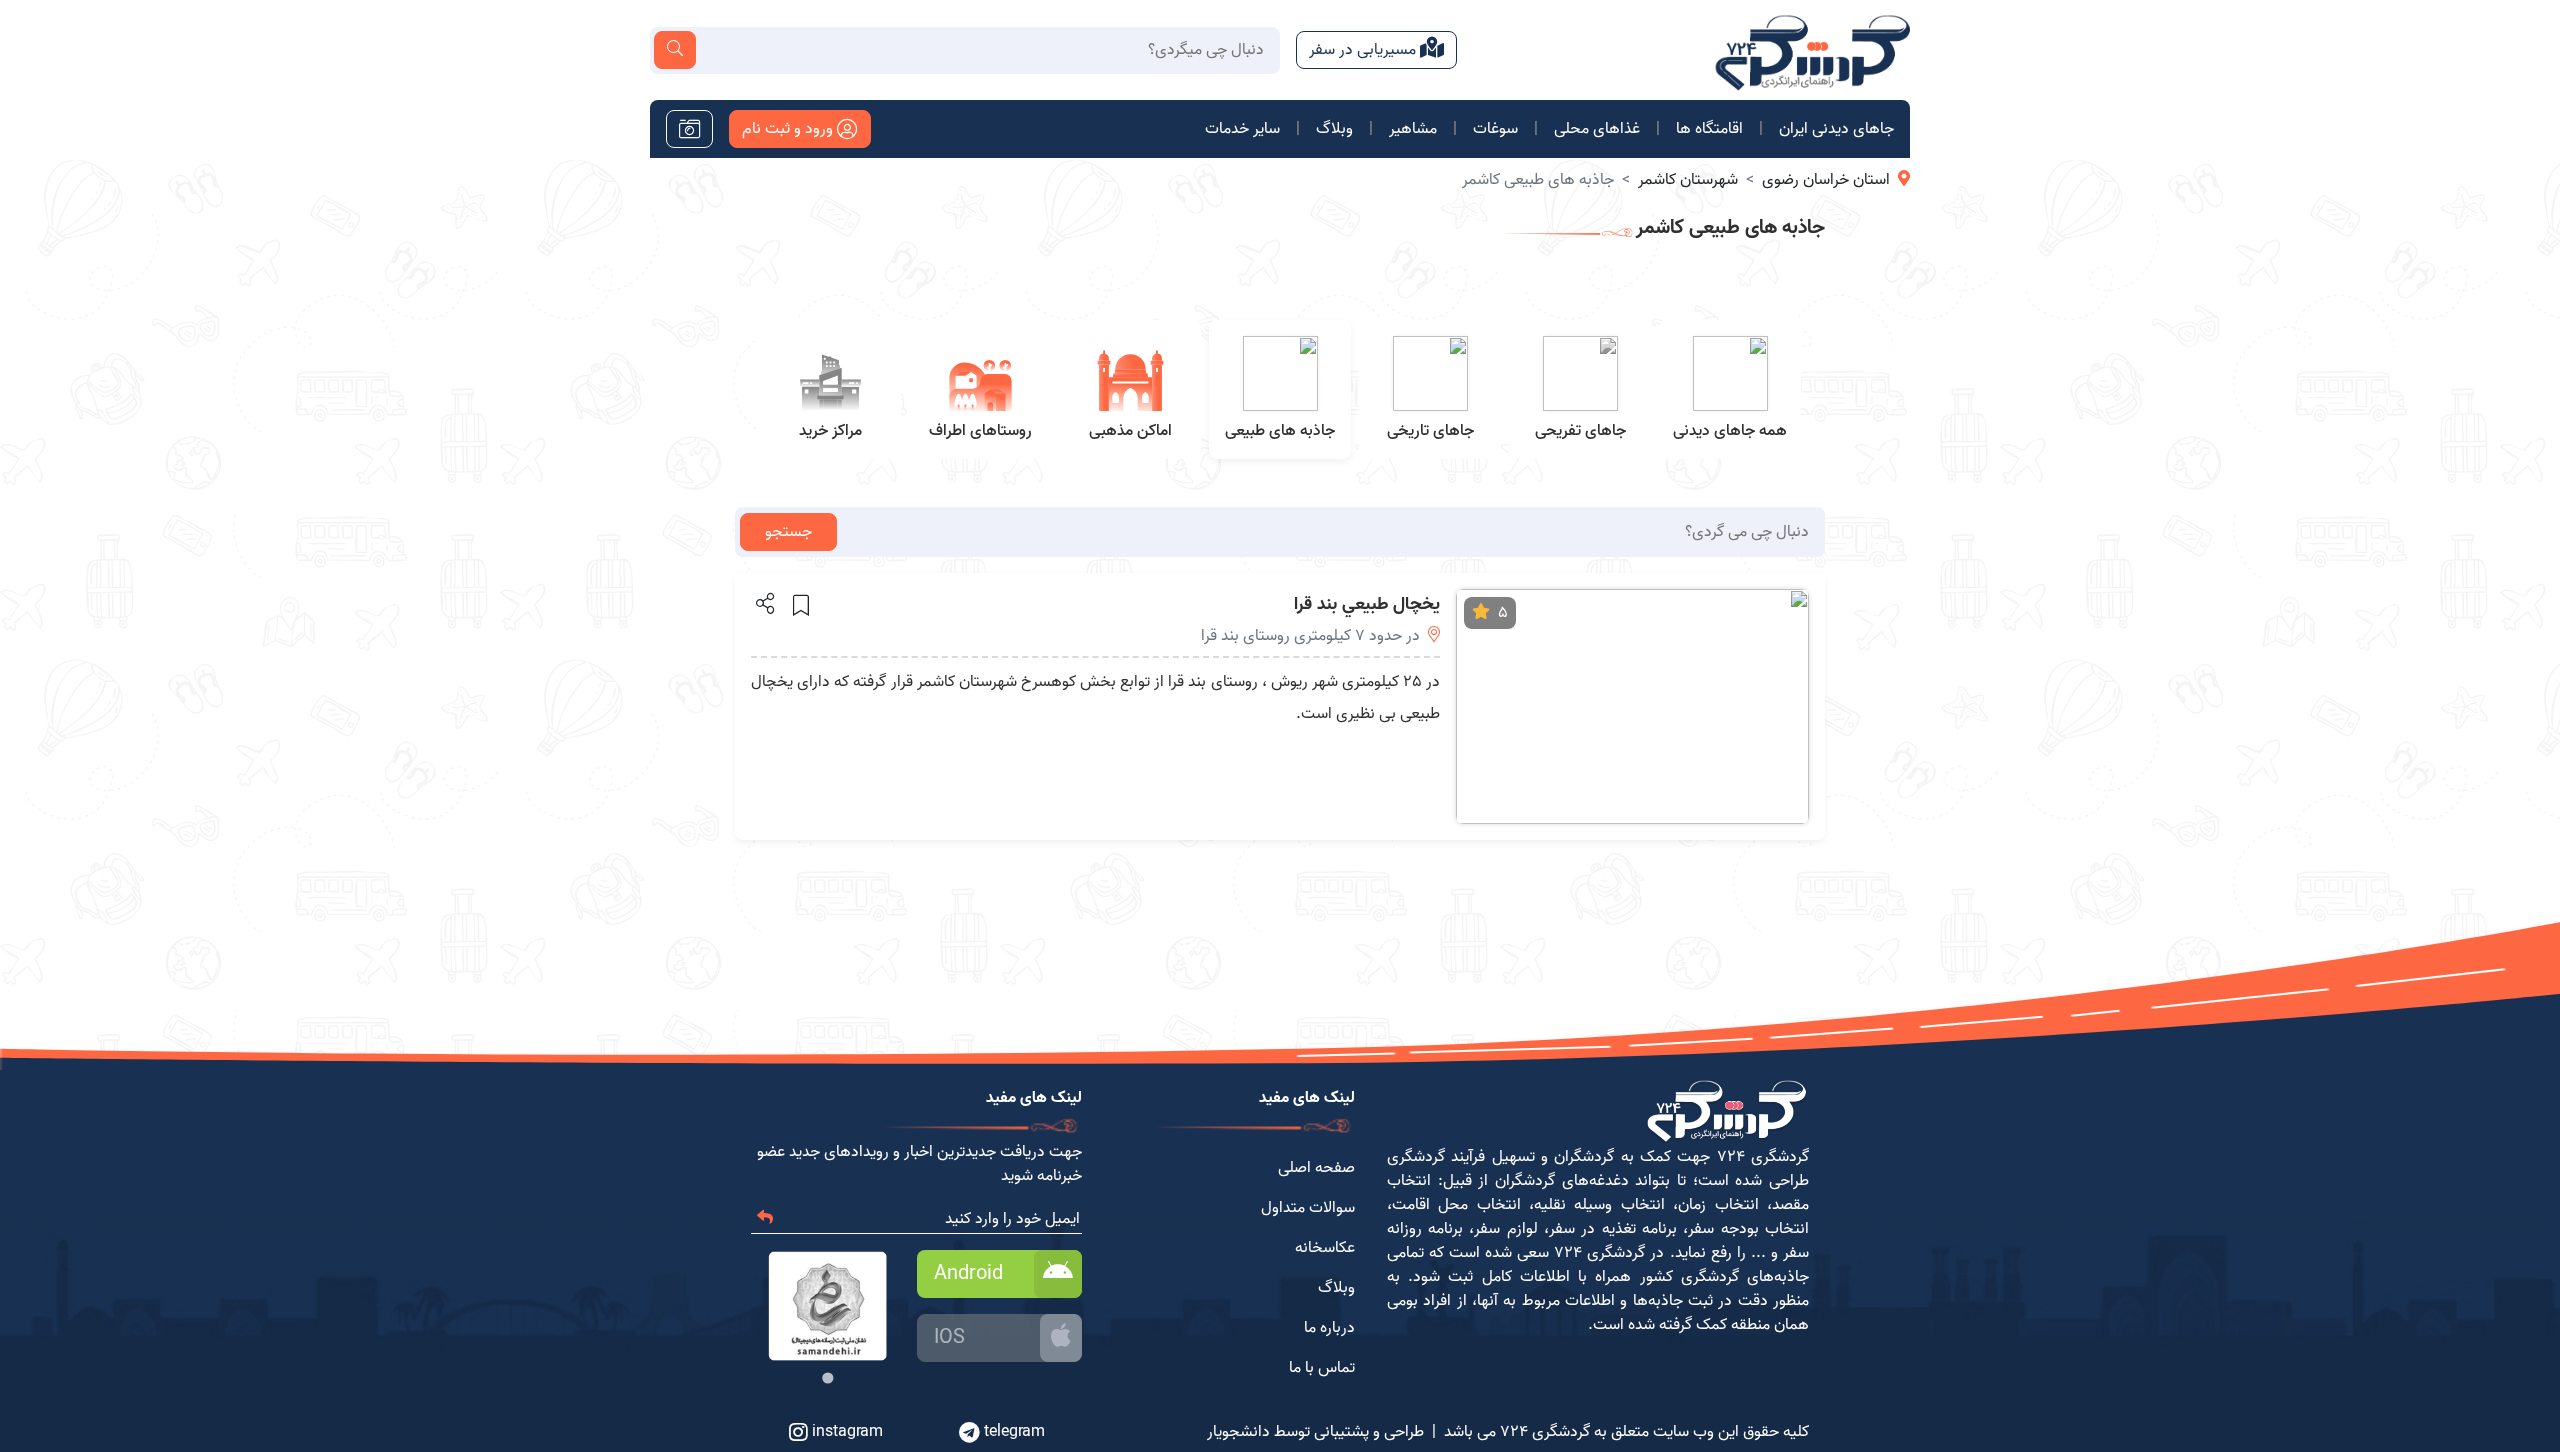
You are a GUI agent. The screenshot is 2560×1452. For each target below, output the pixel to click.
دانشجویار (1238, 1432)
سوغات (1495, 129)
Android (968, 1274)
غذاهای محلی (1597, 129)
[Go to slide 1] (827, 1377)
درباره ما (1329, 1328)
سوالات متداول (1308, 1208)
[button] (763, 603)
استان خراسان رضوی (1826, 180)
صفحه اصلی (1316, 1168)
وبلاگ (1334, 129)
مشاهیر (1413, 129)
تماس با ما (1322, 1368)
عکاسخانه (1325, 1248)
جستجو (788, 532)
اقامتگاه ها (1709, 129)
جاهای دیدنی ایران (1836, 129)
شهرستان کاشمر (1688, 180)
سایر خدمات (1242, 129)
